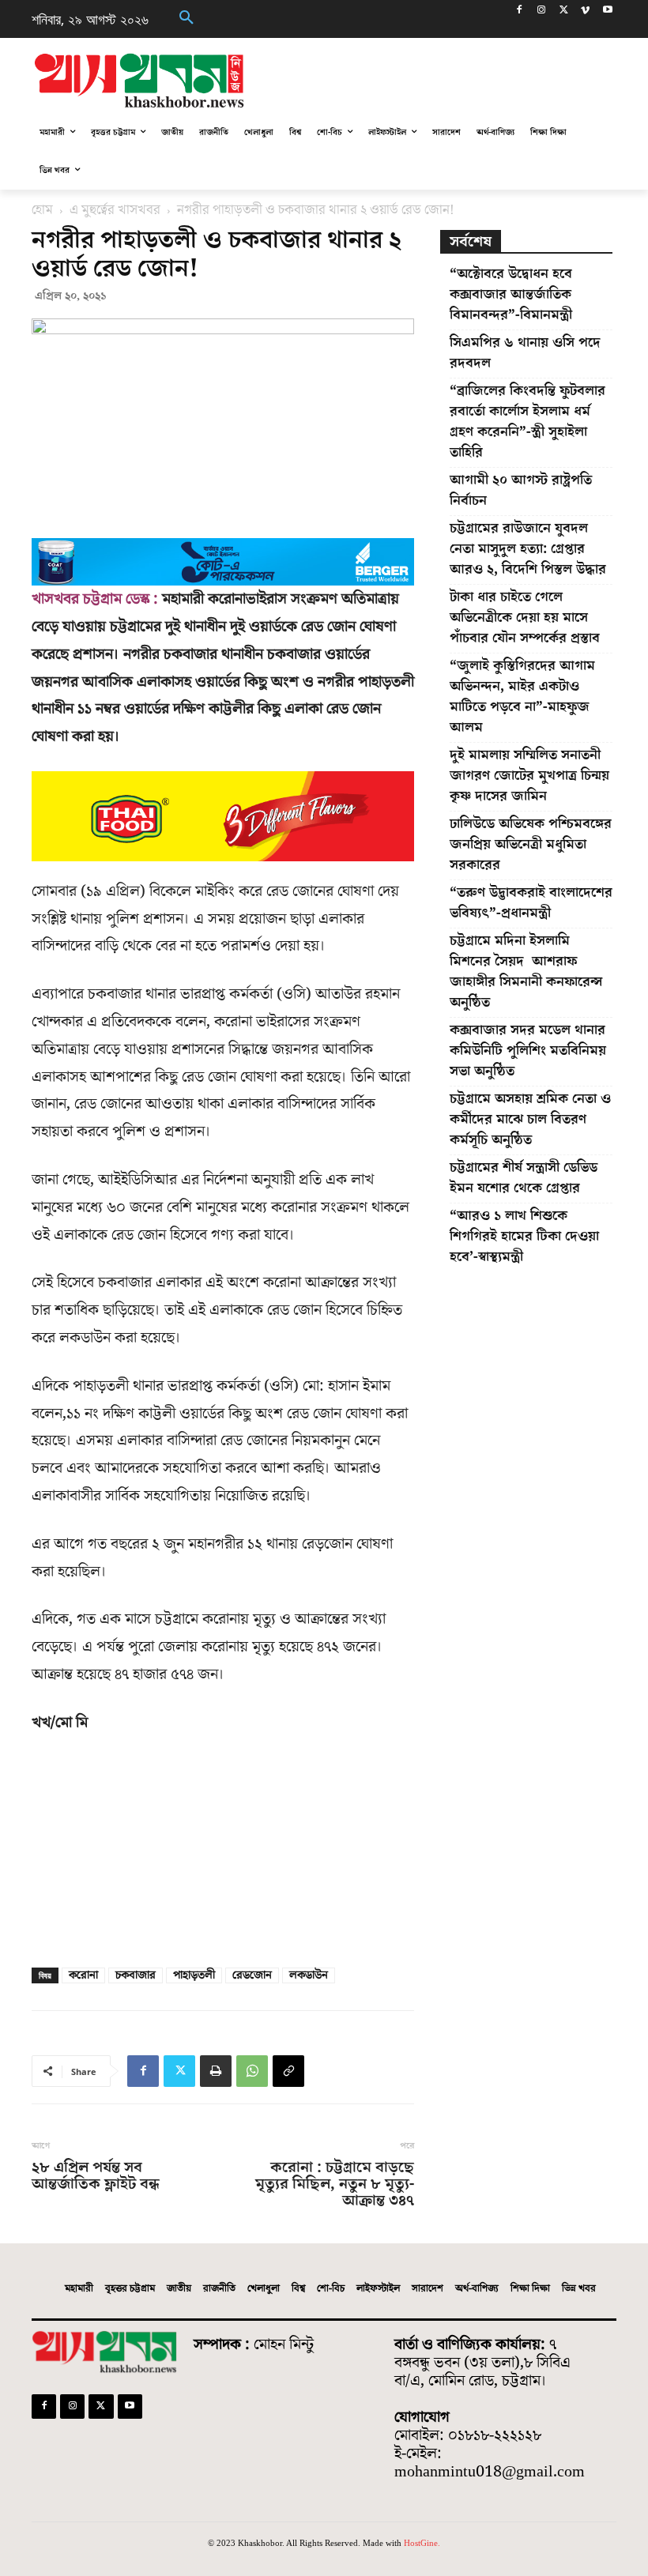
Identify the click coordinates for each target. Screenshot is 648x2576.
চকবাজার (136, 1975)
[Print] (216, 2071)
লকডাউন (309, 1975)
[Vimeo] (585, 11)
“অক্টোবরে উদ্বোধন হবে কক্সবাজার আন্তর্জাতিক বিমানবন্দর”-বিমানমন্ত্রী (511, 294)
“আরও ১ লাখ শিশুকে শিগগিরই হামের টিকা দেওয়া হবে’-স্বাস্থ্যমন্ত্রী (524, 1236)
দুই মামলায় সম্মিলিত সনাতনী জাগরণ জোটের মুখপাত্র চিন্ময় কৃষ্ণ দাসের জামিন (529, 776)
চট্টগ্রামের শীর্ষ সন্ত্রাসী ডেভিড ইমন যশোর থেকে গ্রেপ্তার (524, 1178)
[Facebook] (520, 11)
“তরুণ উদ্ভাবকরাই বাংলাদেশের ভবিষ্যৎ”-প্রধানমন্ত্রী (531, 903)
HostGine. (422, 2543)
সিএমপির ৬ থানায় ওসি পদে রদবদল (525, 353)
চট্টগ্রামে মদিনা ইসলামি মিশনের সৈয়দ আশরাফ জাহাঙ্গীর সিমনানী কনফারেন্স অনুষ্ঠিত (526, 972)
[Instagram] (542, 11)
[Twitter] (564, 11)
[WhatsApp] (252, 2071)
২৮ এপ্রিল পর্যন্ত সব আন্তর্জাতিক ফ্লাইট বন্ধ (96, 2176)
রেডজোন (252, 1975)
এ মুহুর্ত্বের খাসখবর (115, 210)
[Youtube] (607, 11)
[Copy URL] (288, 2071)
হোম (42, 210)
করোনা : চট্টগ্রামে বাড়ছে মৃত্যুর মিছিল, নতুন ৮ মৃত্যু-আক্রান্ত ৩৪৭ (335, 2184)
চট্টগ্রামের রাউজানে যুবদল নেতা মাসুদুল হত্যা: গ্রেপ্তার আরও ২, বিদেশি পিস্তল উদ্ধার (528, 549)
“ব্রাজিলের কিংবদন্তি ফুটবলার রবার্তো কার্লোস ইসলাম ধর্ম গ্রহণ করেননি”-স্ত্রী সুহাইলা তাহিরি (527, 422)
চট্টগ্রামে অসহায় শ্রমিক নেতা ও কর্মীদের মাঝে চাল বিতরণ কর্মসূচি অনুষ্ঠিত (530, 1119)
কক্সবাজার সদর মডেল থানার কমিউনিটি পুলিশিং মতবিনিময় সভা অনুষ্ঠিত (528, 1051)
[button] (186, 19)
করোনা (83, 1975)
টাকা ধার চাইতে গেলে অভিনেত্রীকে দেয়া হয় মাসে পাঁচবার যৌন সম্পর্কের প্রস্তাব (525, 618)
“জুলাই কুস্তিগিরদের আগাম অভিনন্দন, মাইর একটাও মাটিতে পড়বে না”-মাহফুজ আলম (522, 697)
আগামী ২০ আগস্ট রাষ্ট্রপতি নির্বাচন (521, 490)
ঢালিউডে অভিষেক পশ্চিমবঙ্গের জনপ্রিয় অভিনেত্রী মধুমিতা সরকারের (531, 844)
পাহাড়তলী (194, 1975)
